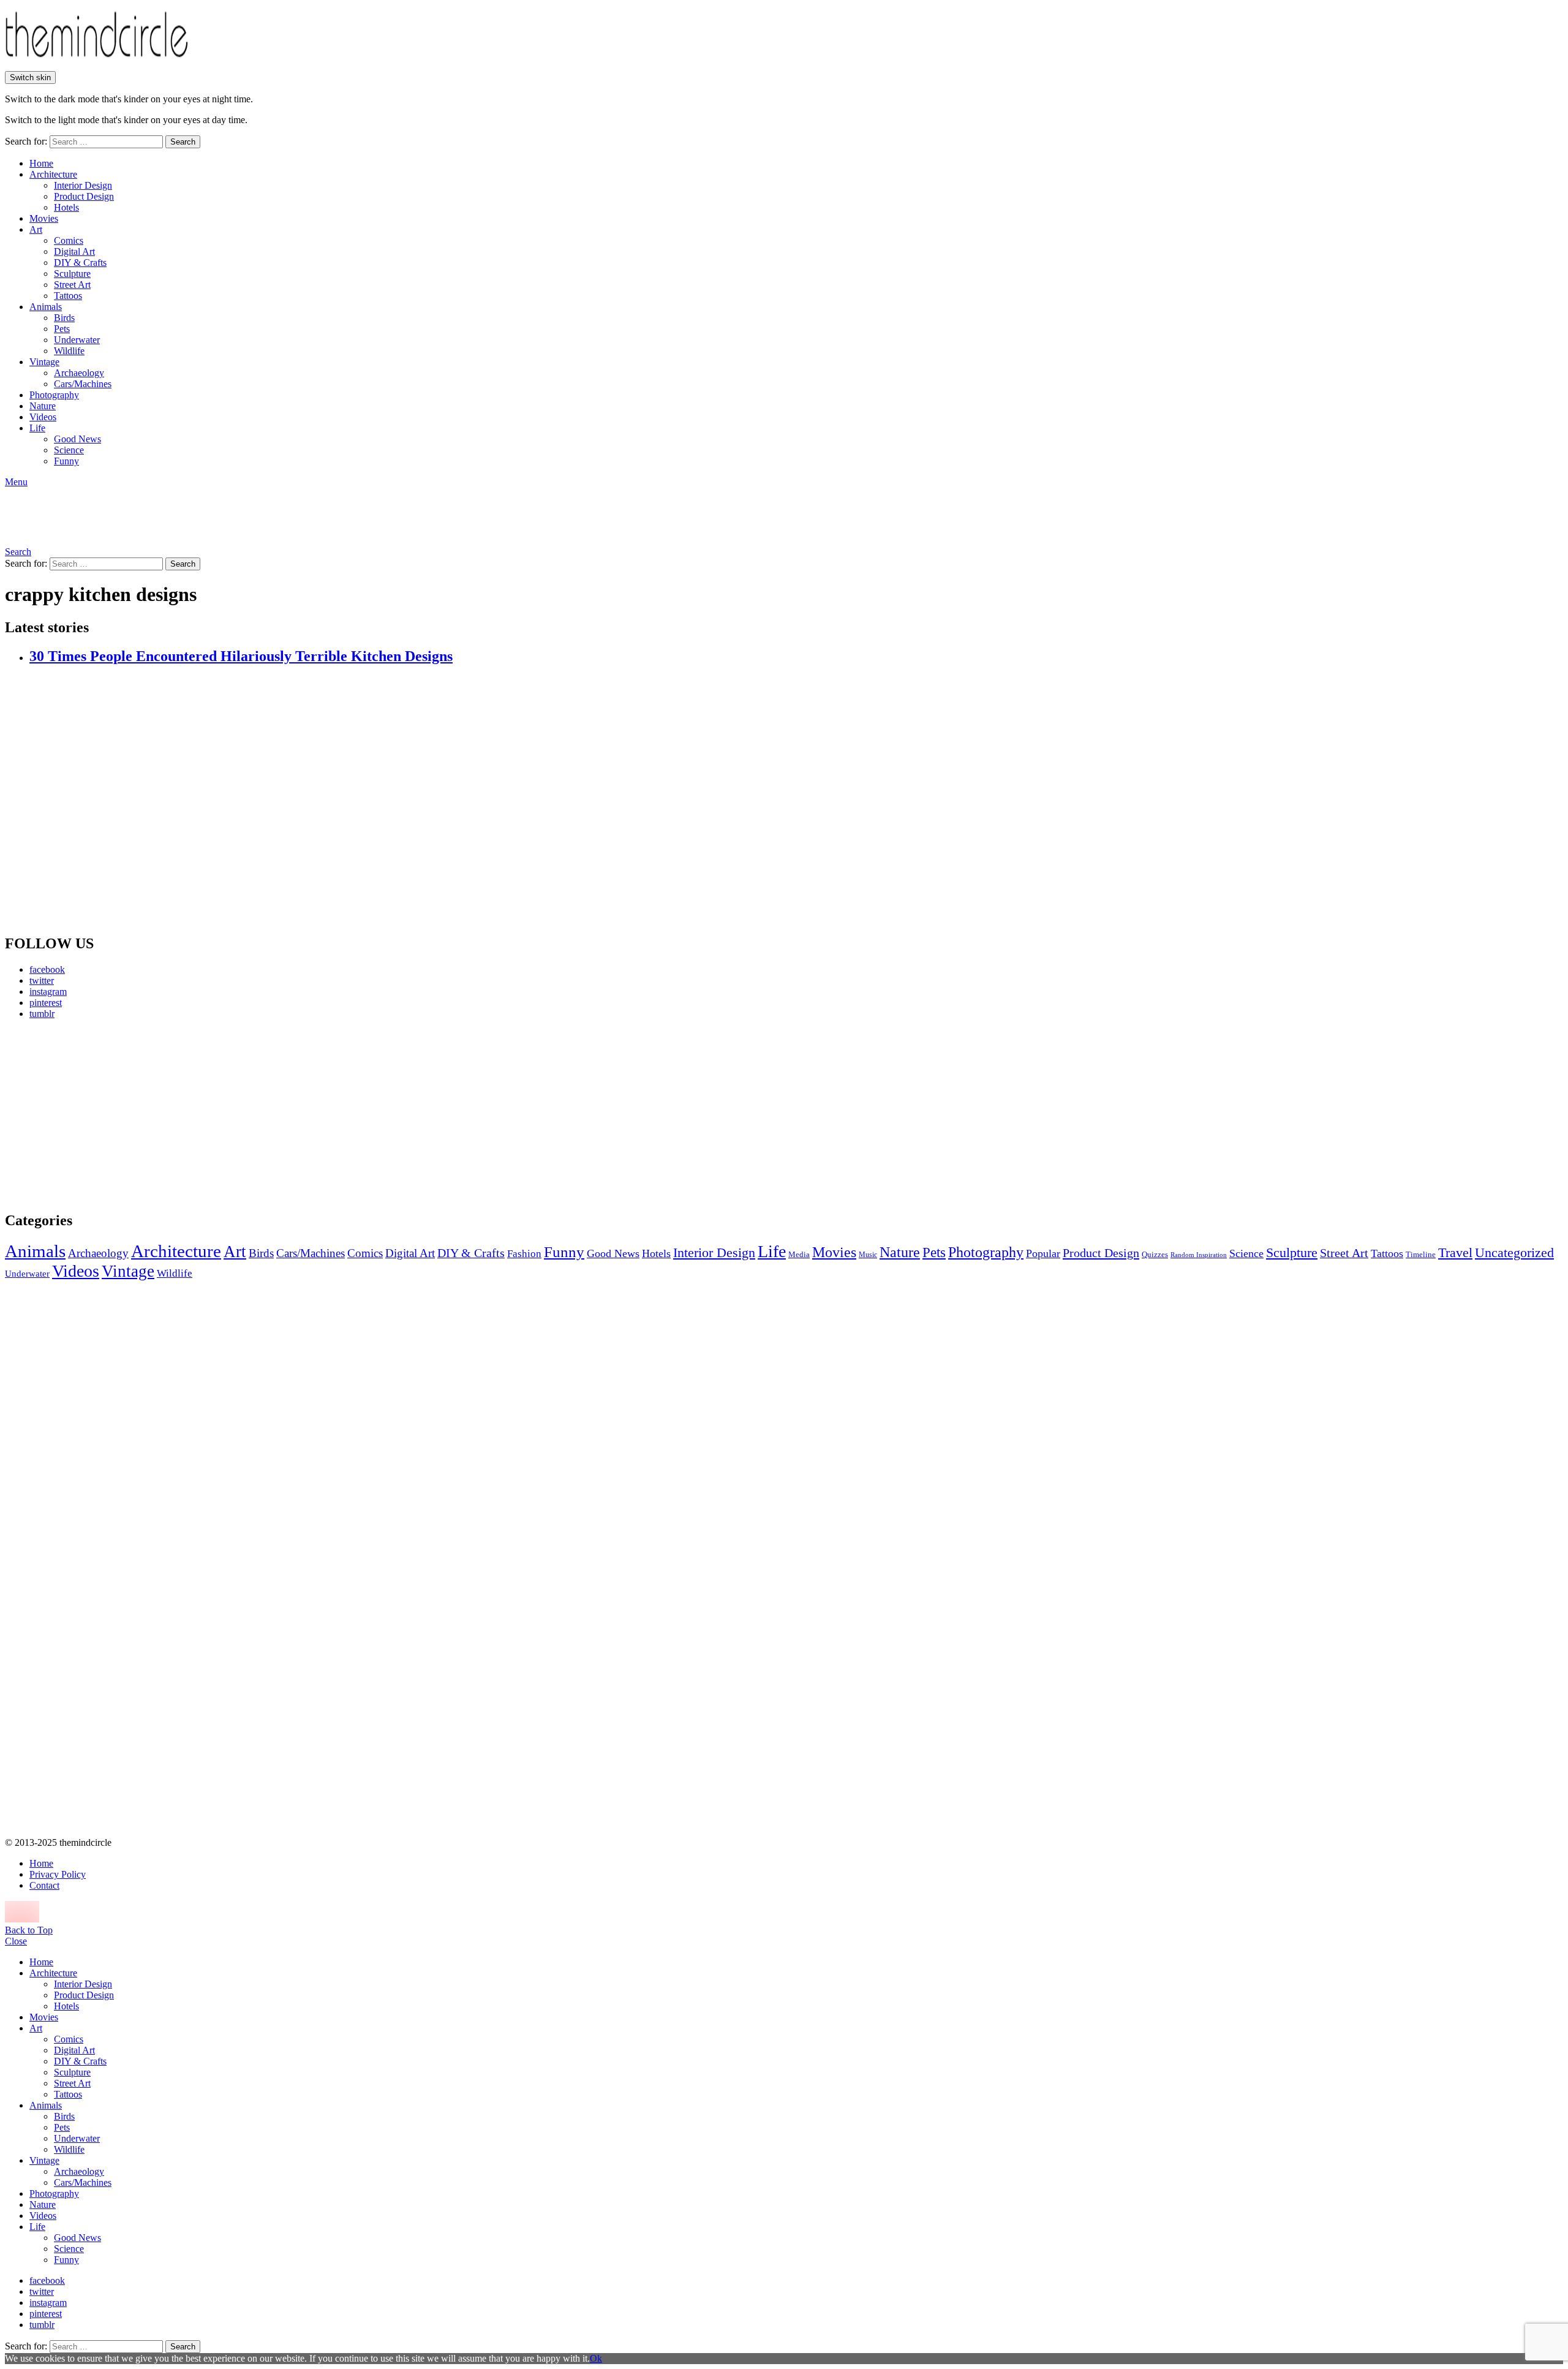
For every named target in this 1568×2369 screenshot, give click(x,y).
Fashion (524, 1254)
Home (41, 163)
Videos (43, 417)
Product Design (84, 196)
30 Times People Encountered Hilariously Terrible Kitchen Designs (241, 656)
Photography (54, 395)
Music (868, 1255)
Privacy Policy (58, 1874)
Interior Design (83, 185)
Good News (77, 439)
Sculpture (72, 274)
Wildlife (69, 351)
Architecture (53, 174)
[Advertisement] (119, 1115)
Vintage (44, 362)
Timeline (1421, 1255)
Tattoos (68, 296)
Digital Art (74, 251)
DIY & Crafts (80, 263)
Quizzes (1155, 1254)
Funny (66, 461)
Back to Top (29, 1930)
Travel (1455, 1253)
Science (69, 450)
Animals (46, 307)
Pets (62, 329)
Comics (69, 240)
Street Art (72, 285)
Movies (44, 218)
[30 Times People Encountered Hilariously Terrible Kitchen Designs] (796, 800)
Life (37, 428)
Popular (1043, 1253)
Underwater (77, 340)
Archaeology (79, 373)
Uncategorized (1514, 1253)
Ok (596, 2358)
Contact (44, 1885)
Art (36, 229)
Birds (64, 318)
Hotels (66, 207)
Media (799, 1254)
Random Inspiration (1199, 1255)
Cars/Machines (83, 384)
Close (16, 1941)
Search (183, 142)
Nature (43, 406)
